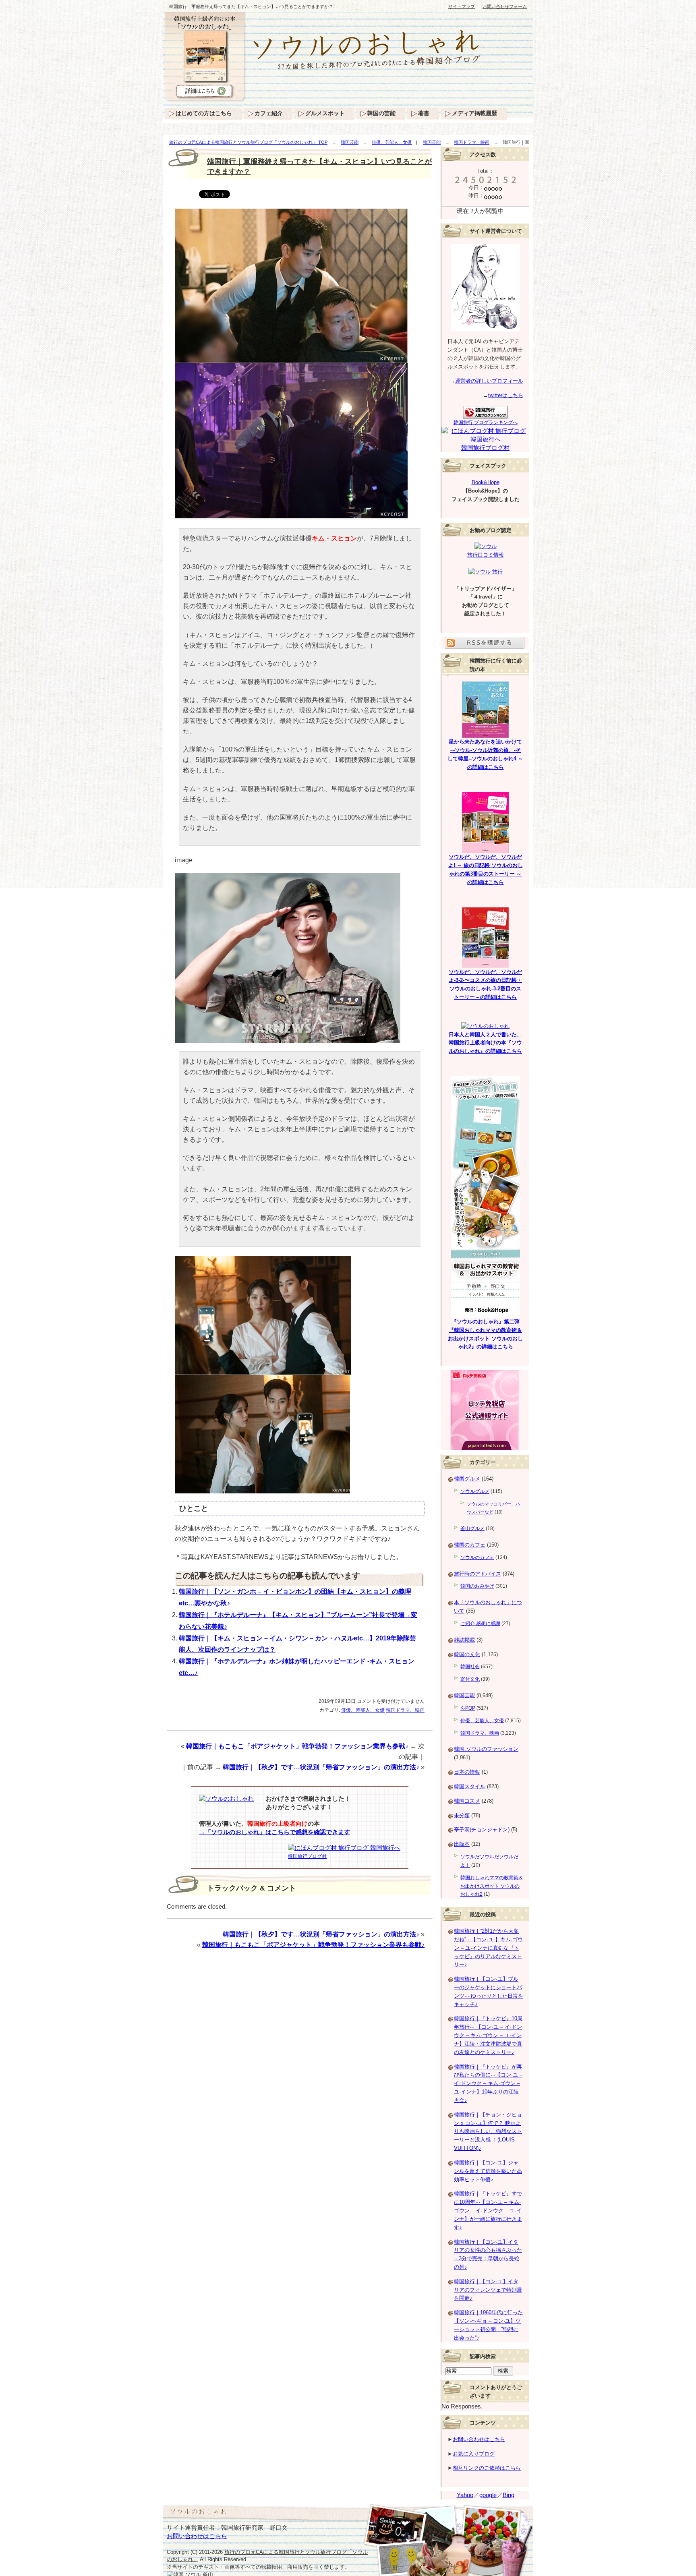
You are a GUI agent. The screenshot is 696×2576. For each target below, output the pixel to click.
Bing (509, 2495)
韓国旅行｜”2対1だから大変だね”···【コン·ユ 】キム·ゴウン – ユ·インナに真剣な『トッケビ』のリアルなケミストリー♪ (488, 1948)
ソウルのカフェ (477, 1557)
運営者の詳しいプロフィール (489, 381)
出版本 (462, 1844)
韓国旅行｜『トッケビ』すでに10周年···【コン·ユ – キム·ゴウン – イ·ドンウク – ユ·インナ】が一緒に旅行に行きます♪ (488, 2210)
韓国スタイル (470, 1786)
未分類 (462, 1815)
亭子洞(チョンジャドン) (482, 1829)
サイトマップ (462, 6)
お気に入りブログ (474, 2454)
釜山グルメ (472, 1528)
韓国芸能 (350, 142)
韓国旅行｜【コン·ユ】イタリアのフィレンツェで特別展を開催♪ (488, 2290)
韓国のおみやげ (477, 1586)
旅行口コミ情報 (486, 555)
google (488, 2495)
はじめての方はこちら (204, 113)
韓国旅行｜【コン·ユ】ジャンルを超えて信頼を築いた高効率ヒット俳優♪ (488, 2171)
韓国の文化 (467, 1654)
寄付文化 (470, 1679)
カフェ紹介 (269, 113)
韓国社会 (470, 1667)
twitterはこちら (506, 395)
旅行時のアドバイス (477, 1574)
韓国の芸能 (381, 113)
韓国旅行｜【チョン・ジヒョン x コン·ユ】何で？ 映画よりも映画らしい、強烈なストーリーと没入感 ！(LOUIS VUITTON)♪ (488, 2131)
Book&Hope (486, 482)
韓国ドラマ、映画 (472, 142)
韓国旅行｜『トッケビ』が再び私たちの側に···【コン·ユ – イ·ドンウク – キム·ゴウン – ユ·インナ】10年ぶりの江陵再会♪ (488, 2083)
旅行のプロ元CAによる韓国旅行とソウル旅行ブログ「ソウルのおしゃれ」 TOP (248, 142)
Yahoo (465, 2495)
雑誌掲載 (464, 1640)
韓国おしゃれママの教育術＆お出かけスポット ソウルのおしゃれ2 (492, 1886)
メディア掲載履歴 (474, 113)
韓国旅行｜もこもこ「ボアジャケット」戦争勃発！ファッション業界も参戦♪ (297, 1746)
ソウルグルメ (475, 1491)
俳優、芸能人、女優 (392, 142)
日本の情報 (467, 1772)
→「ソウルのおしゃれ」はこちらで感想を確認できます (274, 1832)
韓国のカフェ (470, 1545)
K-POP (468, 1708)
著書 (424, 113)
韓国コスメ (467, 1801)
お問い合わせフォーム (505, 6)
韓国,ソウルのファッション (486, 1749)
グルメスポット (325, 113)
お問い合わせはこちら (479, 2439)
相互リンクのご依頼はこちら (487, 2468)
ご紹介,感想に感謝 (480, 1623)
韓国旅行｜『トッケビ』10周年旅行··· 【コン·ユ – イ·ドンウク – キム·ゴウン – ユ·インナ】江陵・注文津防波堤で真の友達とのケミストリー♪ (488, 2035)
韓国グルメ (467, 1479)
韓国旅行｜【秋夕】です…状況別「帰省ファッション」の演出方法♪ (321, 1767)
